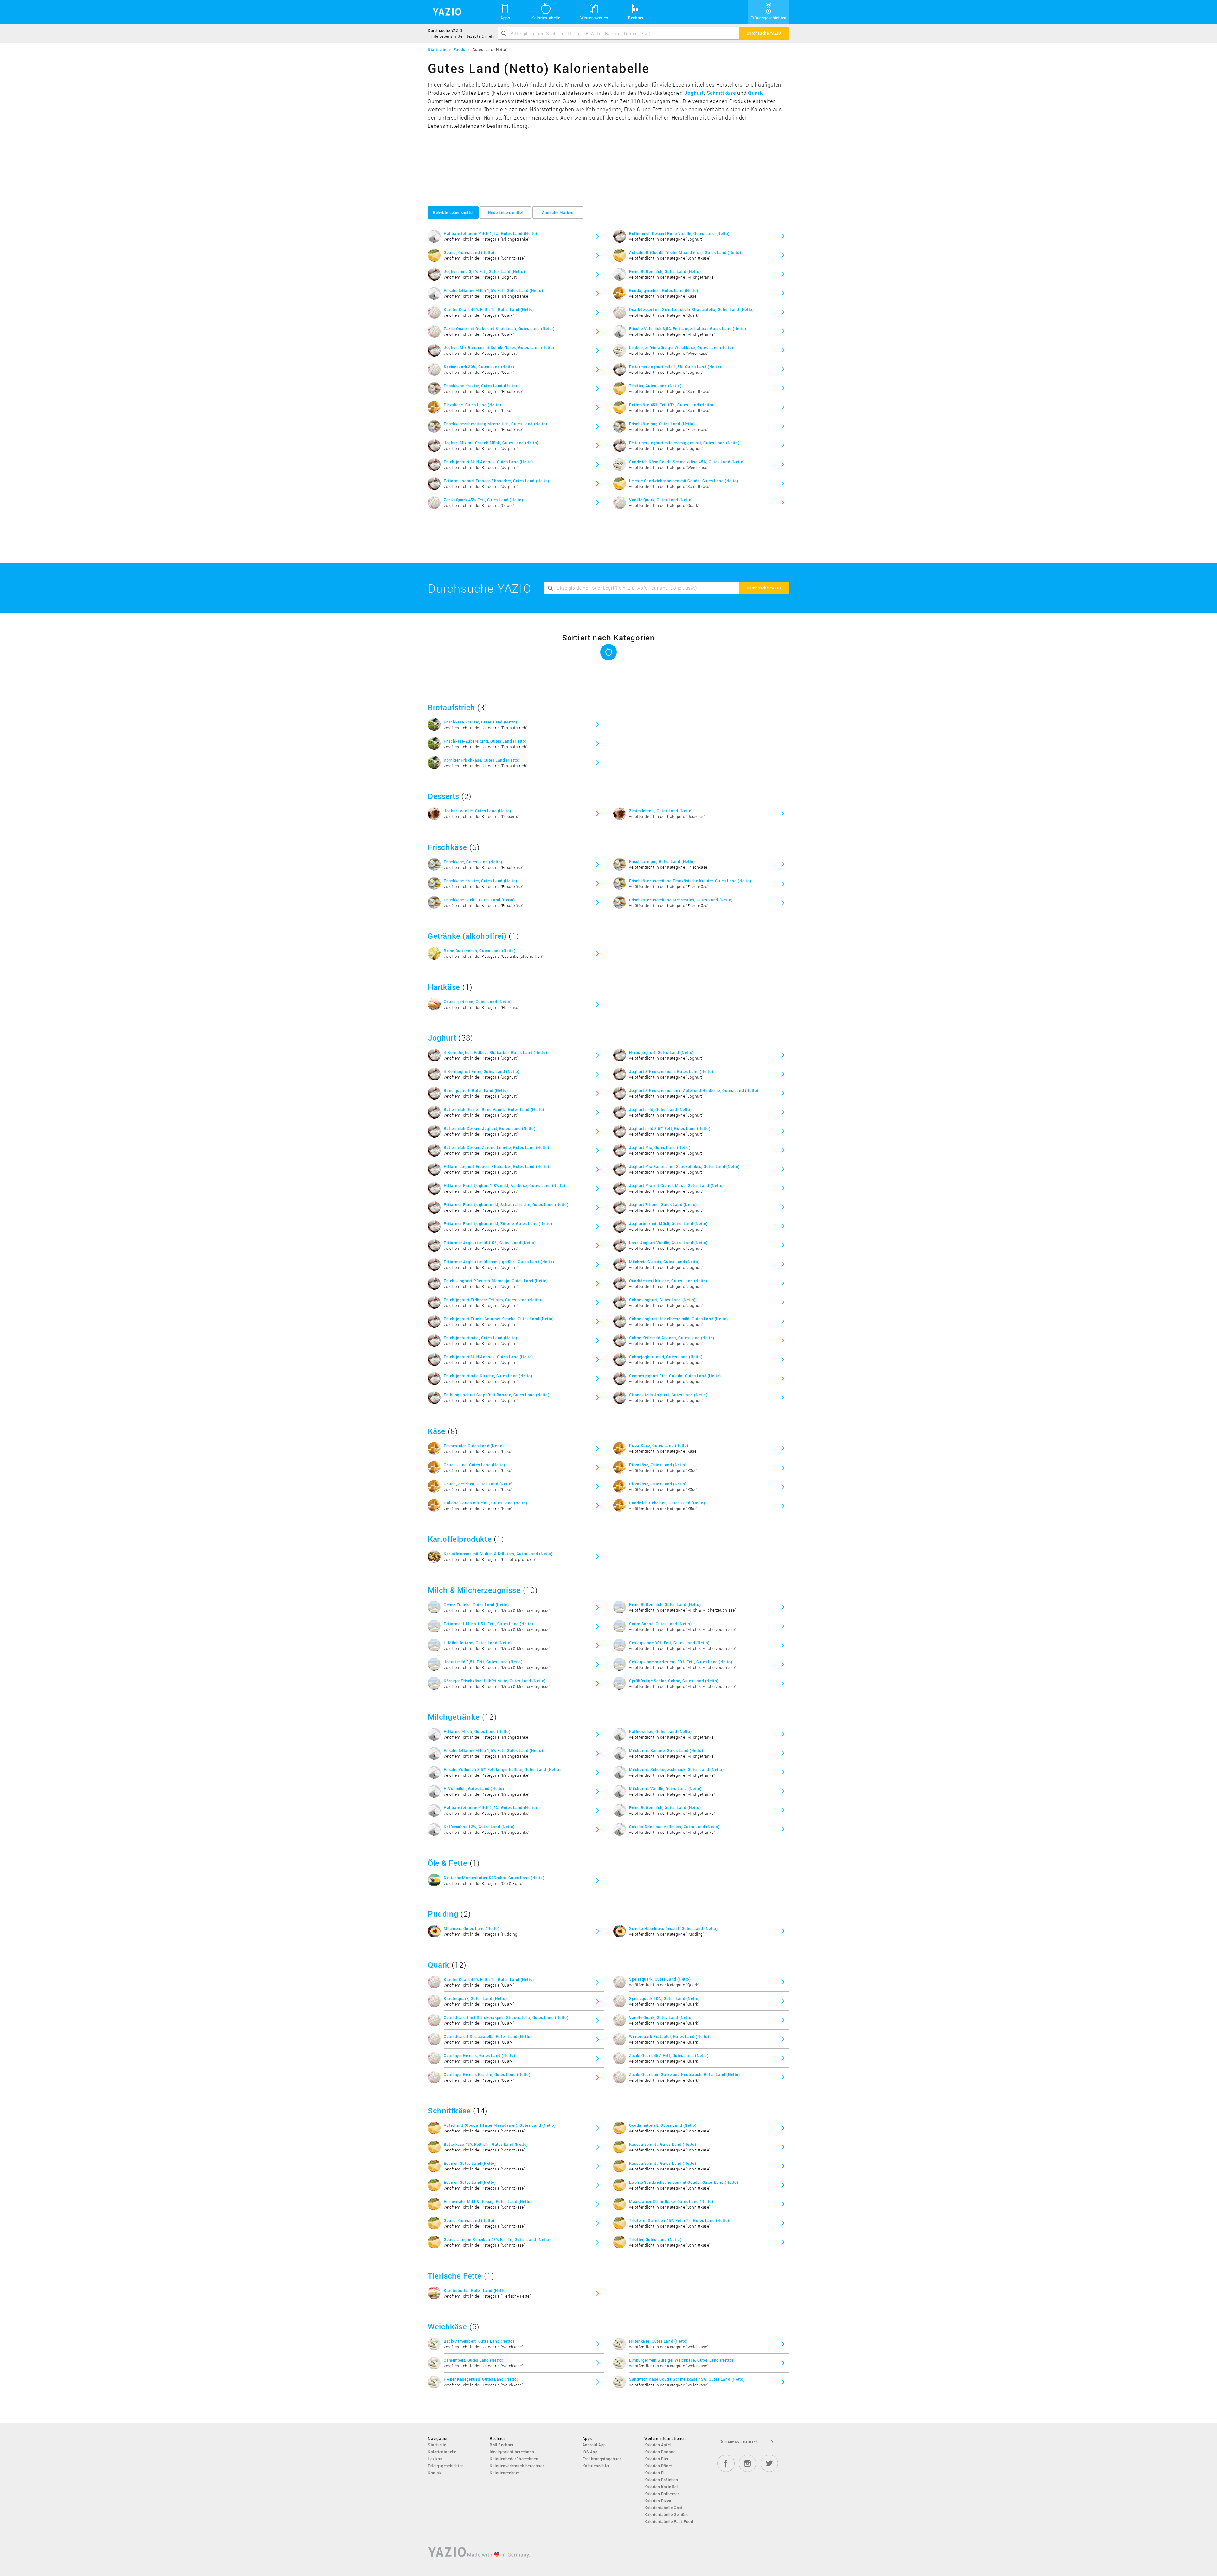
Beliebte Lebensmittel (453, 212)
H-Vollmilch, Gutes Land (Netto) (474, 1788)
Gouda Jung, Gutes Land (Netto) (474, 1465)
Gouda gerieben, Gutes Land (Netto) (478, 1002)
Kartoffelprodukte (460, 1539)
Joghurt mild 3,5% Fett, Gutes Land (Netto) (484, 271)
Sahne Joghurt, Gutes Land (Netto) (662, 1300)
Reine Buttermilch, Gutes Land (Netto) (665, 271)
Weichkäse (447, 2326)
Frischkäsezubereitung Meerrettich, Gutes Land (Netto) (496, 424)
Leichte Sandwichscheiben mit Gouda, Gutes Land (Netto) (684, 481)
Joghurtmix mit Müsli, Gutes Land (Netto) (668, 1223)
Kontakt (435, 2473)
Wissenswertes (594, 18)
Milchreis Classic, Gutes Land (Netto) (664, 1262)
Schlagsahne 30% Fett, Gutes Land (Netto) (669, 1643)
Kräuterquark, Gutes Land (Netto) (475, 1998)
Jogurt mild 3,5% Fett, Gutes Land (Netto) (483, 1662)
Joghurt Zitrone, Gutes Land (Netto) (663, 1204)
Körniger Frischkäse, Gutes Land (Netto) (482, 760)
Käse (437, 1431)
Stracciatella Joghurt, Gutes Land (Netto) (668, 1395)
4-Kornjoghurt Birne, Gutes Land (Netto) (482, 1071)
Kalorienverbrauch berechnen (517, 2466)
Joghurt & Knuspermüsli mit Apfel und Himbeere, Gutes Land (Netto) (694, 1090)
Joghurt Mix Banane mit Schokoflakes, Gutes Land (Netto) (499, 347)
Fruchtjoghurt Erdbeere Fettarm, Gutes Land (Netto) (493, 1300)
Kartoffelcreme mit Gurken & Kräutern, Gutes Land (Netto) (498, 1554)
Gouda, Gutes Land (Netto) (469, 252)
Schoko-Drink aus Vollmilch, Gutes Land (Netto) (674, 1827)
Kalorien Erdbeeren (662, 2494)
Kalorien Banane (660, 2452)
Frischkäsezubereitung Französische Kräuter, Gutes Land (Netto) (690, 881)
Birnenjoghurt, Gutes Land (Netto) (476, 1090)
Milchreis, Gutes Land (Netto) (471, 1928)
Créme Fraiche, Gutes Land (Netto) (476, 1605)
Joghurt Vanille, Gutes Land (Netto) (477, 811)
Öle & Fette (448, 1863)
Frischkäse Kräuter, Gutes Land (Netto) (480, 386)
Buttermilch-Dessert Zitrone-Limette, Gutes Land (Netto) (496, 1147)
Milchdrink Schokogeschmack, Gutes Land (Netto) (676, 1769)
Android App (594, 2445)
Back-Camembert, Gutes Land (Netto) (479, 2341)
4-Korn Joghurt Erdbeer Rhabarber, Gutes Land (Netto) (495, 1052)
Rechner (636, 18)
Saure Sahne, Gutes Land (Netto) (660, 1624)
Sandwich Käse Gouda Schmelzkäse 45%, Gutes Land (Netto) (687, 462)
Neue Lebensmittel (505, 212)
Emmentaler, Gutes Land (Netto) (474, 1446)
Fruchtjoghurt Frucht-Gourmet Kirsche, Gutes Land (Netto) (499, 1319)
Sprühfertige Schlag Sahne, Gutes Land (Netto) (674, 1681)
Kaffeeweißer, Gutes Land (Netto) (660, 1731)
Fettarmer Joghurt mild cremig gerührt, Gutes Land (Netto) (684, 443)
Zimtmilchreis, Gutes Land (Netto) (661, 811)
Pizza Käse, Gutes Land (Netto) (659, 1445)
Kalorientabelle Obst (663, 2508)
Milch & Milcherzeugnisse (474, 1590)
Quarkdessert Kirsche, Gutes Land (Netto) (668, 1281)
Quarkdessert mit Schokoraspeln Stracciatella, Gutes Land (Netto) (691, 309)
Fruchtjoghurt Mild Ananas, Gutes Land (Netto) (488, 462)
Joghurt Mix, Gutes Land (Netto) (660, 1147)
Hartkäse (444, 987)
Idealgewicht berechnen (512, 2452)
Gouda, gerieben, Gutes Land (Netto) (664, 290)
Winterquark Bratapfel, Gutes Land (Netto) (669, 2036)
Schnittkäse (721, 93)
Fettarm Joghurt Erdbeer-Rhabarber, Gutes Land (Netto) (496, 481)
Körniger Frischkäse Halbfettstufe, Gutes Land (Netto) (495, 1681)
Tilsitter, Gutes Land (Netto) (655, 386)
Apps (505, 18)
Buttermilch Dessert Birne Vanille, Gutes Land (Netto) (679, 233)
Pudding (443, 1914)
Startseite (437, 2445)
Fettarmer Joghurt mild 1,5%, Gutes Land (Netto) (675, 367)
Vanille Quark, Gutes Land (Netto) (661, 500)
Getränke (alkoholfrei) (467, 936)
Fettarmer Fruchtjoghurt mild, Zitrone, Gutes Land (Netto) (498, 1223)
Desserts (444, 796)
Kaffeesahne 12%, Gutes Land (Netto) (479, 1827)
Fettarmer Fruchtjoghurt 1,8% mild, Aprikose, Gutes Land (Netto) (505, 1185)
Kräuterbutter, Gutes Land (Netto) (475, 2290)
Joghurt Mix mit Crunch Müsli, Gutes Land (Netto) (491, 443)
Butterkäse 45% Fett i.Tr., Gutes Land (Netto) (671, 405)
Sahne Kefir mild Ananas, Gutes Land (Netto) (672, 1338)
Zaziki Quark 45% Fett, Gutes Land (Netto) (483, 500)
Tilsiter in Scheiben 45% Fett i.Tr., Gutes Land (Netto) (679, 2220)
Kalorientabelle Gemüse (666, 2514)
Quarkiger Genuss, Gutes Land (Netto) (480, 2055)
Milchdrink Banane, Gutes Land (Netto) (666, 1750)
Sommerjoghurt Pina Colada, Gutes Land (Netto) (675, 1376)
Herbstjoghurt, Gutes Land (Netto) (661, 1052)
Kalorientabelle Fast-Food (669, 2521)
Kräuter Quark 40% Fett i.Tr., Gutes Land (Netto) (489, 309)
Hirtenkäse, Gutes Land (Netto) (658, 2341)
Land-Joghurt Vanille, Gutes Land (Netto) (668, 1243)
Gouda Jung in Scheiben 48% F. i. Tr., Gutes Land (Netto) (497, 2239)
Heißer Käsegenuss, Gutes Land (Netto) (481, 2379)
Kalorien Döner (658, 2466)
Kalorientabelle (546, 18)
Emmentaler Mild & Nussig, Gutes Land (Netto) (488, 2201)
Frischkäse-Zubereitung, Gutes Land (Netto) (485, 741)
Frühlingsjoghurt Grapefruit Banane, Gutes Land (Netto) (496, 1395)
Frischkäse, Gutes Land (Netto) (473, 862)
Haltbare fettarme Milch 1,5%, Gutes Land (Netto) (490, 233)
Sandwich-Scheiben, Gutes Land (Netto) (667, 1503)
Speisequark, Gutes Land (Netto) (660, 1979)
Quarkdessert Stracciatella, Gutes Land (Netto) (488, 2036)
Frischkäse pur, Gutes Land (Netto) (662, 424)
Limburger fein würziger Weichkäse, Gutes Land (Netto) (681, 347)
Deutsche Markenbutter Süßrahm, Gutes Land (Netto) (494, 1878)
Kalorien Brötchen (661, 2480)
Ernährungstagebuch (602, 2459)
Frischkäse (448, 847)
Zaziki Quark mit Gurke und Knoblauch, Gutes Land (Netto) (499, 328)
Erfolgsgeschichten (769, 18)
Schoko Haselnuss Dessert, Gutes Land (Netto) (673, 1928)
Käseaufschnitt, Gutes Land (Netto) (663, 2144)
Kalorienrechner (505, 2473)
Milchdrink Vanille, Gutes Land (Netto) (665, 1788)
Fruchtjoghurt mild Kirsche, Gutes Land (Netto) (488, 1376)
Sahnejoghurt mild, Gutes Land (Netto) (666, 1357)
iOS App (590, 2452)
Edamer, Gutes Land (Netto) (470, 2163)
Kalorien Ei (655, 2473)
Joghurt (694, 93)
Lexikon (435, 2459)
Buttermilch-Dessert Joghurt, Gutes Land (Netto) (489, 1128)
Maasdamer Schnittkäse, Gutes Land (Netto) (671, 2201)
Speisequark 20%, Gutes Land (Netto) (479, 367)
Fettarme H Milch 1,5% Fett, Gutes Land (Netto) (489, 1624)
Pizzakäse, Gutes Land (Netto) (472, 405)
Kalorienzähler (596, 2466)
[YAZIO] (445, 12)
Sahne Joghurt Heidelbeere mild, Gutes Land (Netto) (679, 1319)
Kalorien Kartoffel (661, 2487)
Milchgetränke (454, 1717)
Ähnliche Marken (558, 212)
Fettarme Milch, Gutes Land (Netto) (477, 1731)
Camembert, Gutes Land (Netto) (473, 2360)
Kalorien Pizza (658, 2501)
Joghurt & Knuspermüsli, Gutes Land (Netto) (671, 1071)
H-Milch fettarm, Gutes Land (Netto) (478, 1643)
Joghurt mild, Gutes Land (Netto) (660, 1109)
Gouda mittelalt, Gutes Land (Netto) (663, 2125)
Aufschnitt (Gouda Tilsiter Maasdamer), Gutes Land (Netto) (685, 252)
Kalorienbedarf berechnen (514, 2459)
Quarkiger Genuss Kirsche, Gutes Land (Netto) (487, 2074)
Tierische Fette (455, 2276)
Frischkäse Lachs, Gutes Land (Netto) (479, 900)
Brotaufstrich (451, 707)
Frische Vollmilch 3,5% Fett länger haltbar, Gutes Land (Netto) (688, 328)
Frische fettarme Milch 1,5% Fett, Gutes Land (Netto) (493, 290)
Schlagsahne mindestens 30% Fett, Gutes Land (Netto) (681, 1662)
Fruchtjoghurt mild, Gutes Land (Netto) (480, 1338)
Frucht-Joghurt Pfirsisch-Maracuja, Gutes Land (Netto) (496, 1281)
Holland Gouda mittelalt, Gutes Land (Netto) (486, 1503)
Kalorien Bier (657, 2459)
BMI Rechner (502, 2445)
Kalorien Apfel (658, 2445)
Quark (755, 93)
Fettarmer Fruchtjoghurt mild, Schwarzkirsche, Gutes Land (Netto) (506, 1204)
